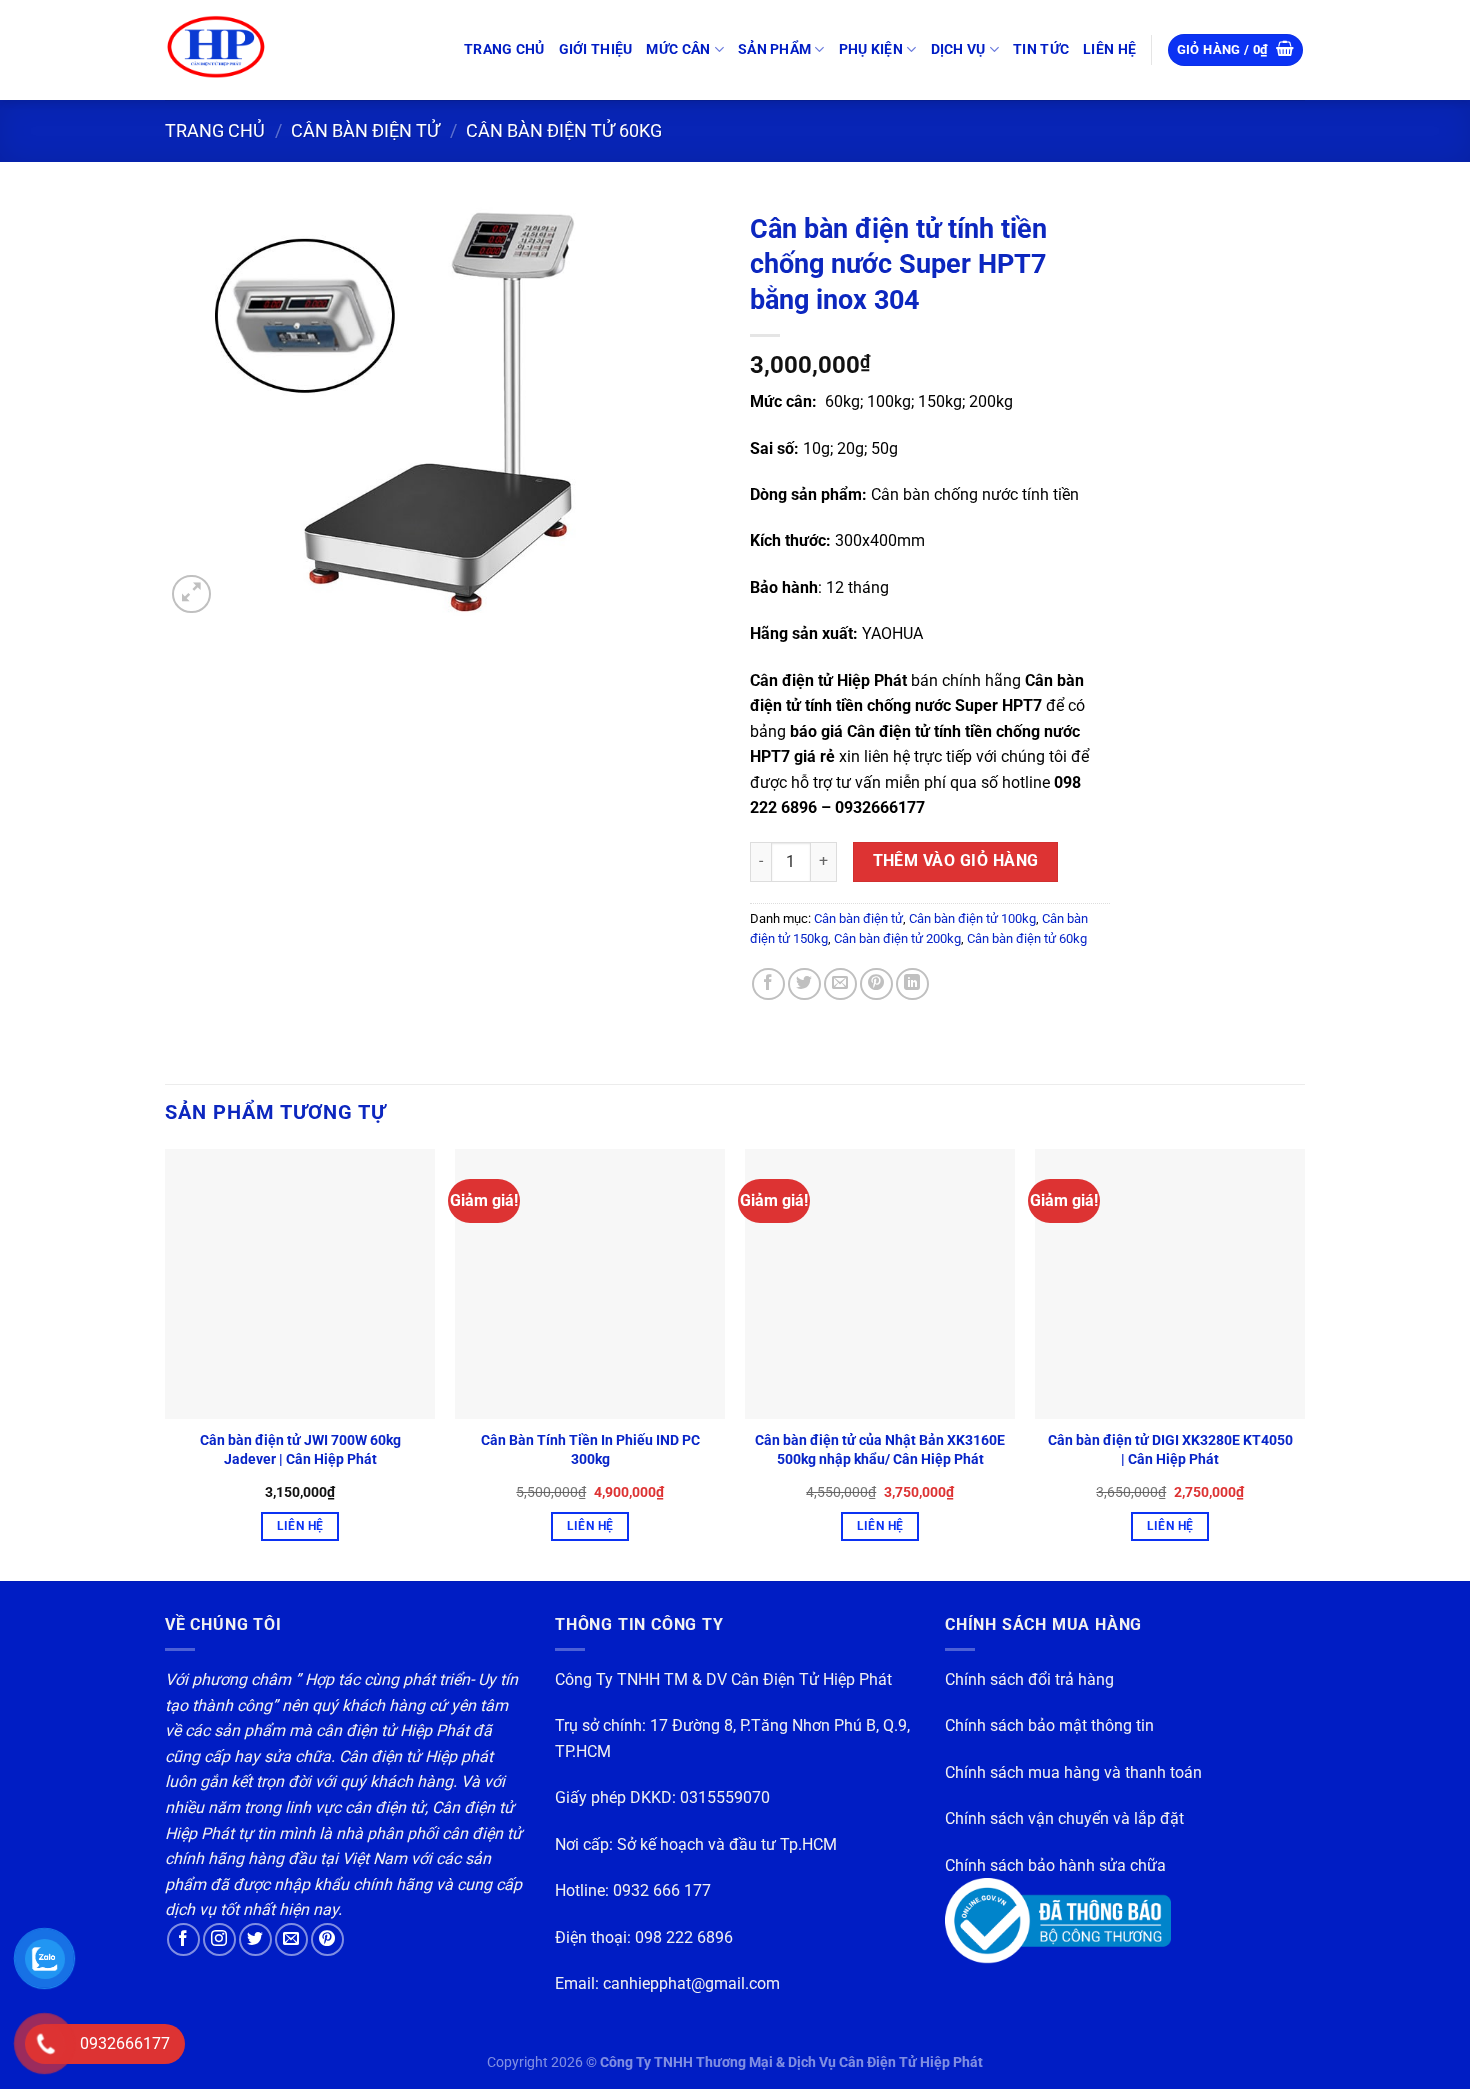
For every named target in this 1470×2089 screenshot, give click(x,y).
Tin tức (1041, 49)
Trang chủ (504, 49)
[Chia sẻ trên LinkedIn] (912, 984)
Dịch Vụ (958, 49)
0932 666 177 (662, 1890)
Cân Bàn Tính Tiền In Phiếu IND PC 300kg (590, 1450)
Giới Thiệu (596, 49)
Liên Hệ (1109, 49)
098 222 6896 (684, 1937)
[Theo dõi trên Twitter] (255, 1939)
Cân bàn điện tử (365, 130)
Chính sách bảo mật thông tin (1049, 1725)
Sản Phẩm (774, 49)
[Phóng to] (191, 594)
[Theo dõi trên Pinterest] (327, 1939)
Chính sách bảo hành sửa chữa (1055, 1865)
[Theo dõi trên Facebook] (183, 1939)
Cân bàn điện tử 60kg (564, 130)
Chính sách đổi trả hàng (1029, 1679)
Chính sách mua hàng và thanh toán (1073, 1772)
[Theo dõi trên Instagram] (219, 1939)
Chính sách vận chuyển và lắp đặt (1064, 1818)
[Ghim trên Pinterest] (876, 984)
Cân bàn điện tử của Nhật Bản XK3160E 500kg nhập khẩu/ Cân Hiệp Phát (880, 1450)
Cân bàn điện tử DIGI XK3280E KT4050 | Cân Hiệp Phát (1170, 1450)
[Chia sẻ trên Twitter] (804, 984)
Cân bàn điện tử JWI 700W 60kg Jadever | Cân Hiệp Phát (300, 1450)
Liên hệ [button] (300, 1526)
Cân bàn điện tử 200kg (897, 938)
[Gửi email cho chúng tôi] (291, 1939)
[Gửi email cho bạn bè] (840, 984)
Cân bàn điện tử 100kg (972, 918)
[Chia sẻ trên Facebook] (768, 984)
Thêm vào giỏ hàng (956, 861)
